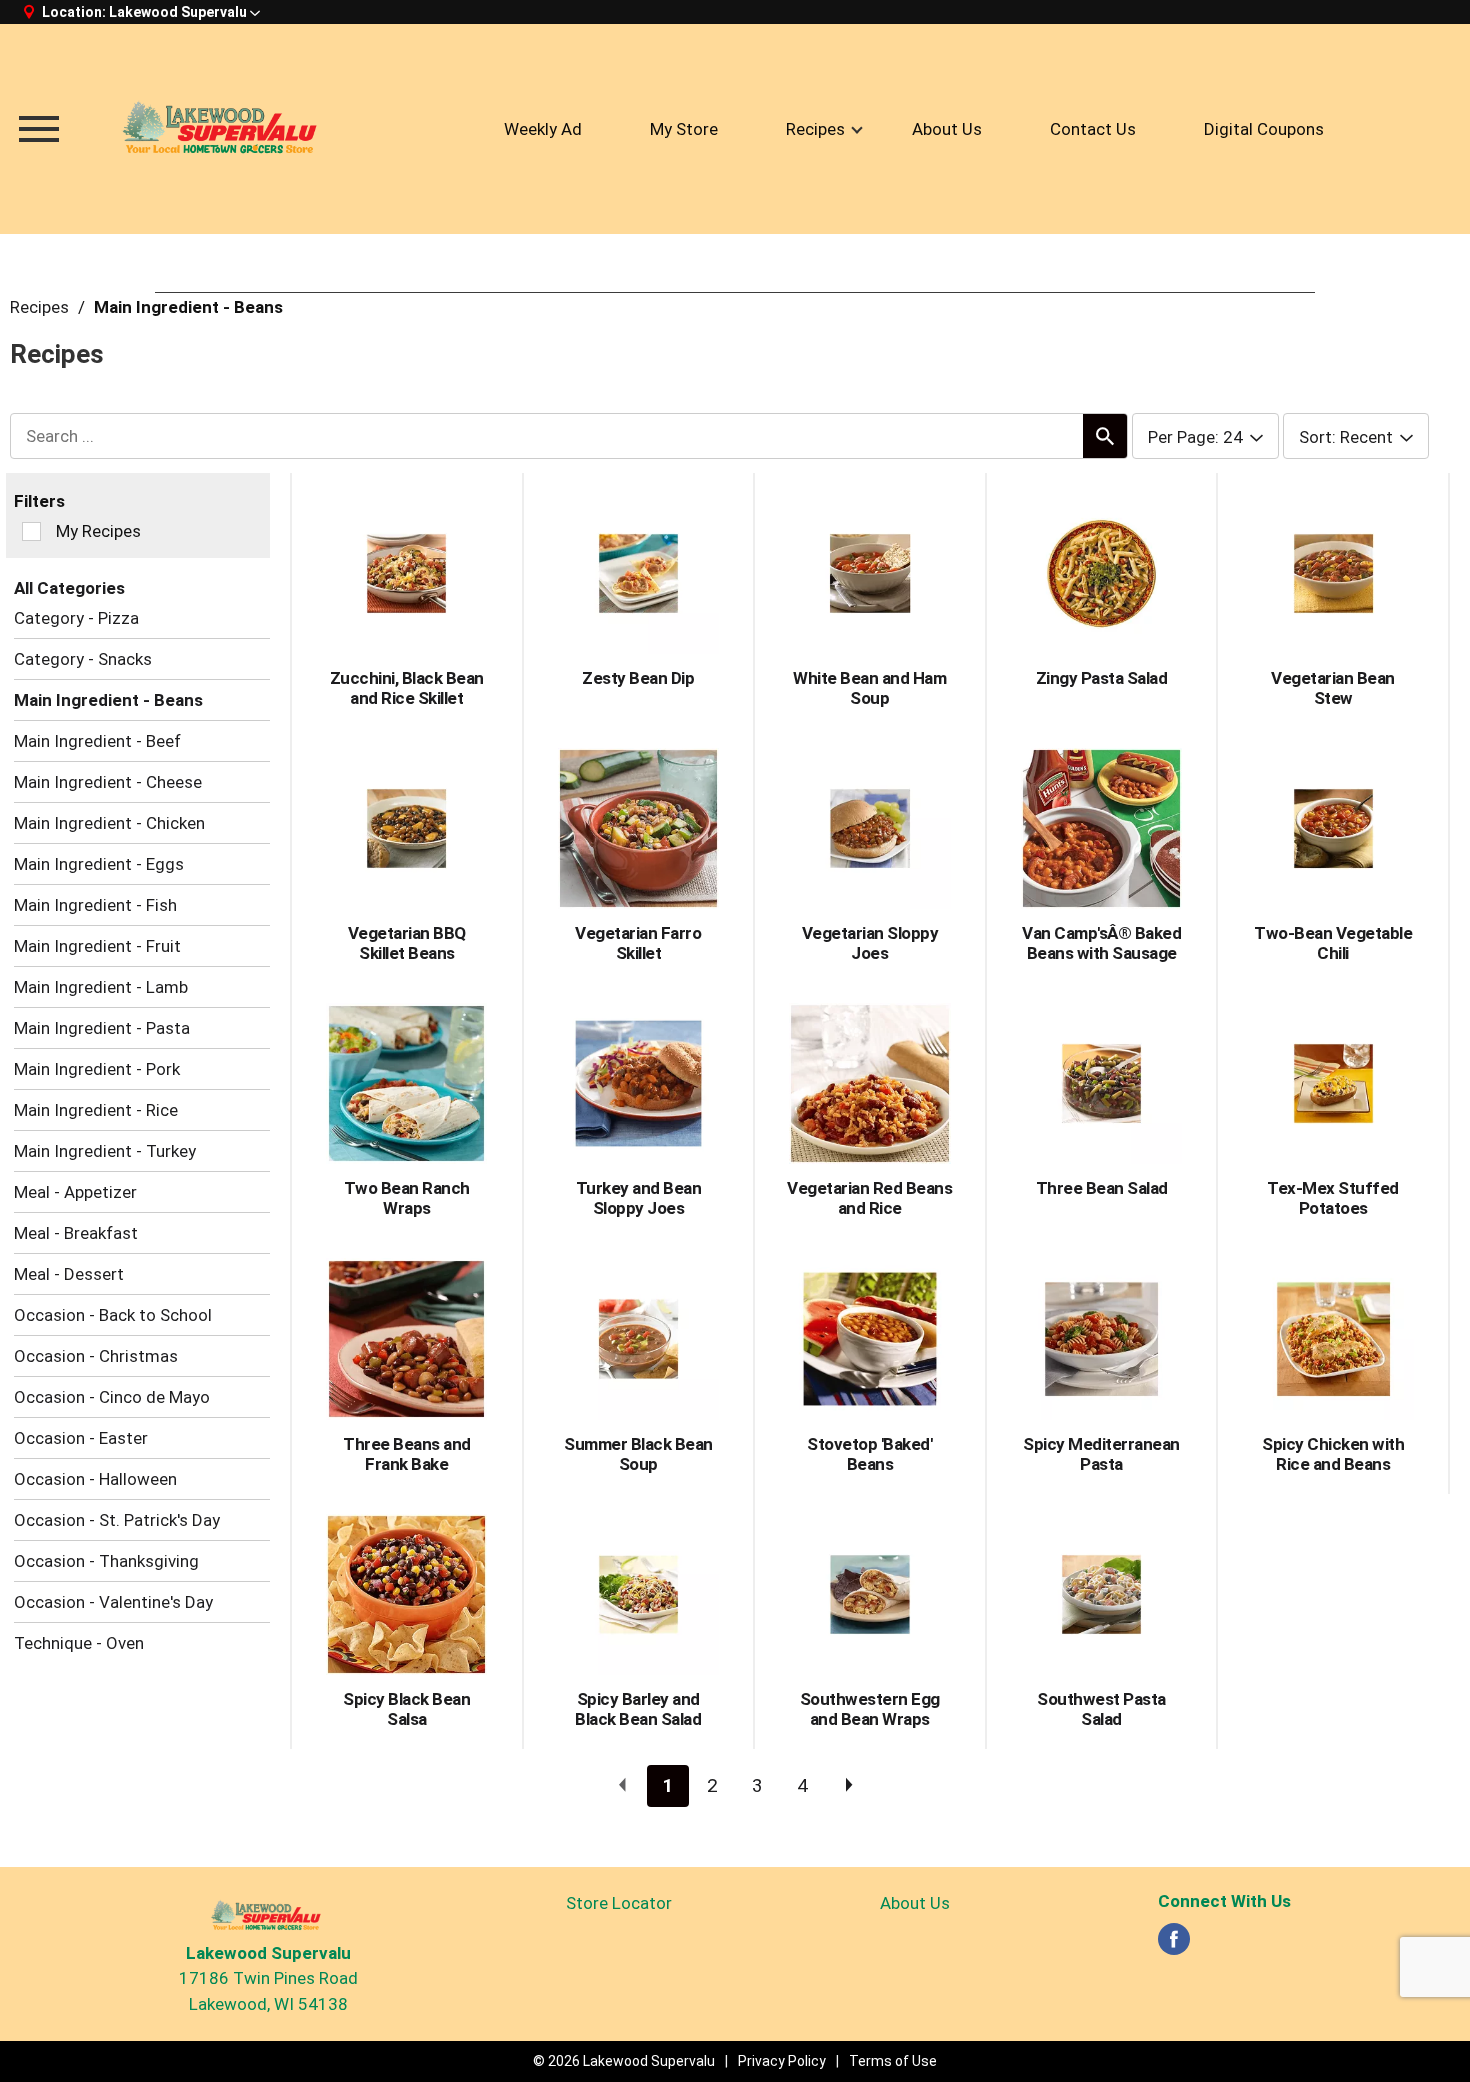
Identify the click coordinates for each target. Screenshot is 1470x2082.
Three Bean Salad (1102, 1188)
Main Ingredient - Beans (188, 307)
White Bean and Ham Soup (869, 688)
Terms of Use (893, 2061)
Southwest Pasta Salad (1101, 1709)
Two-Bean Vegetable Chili (1333, 943)
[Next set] (848, 1786)
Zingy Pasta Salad (1102, 678)
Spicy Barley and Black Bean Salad (638, 1709)
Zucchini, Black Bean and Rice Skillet (407, 688)
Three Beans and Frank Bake (407, 1454)
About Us (915, 1903)
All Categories (69, 588)
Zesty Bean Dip (638, 678)
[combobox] (1205, 437)
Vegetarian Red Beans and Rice (869, 1198)
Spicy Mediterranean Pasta (1101, 1454)
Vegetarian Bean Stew (1333, 688)
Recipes (39, 307)
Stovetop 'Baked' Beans (869, 1454)
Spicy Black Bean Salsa (406, 1709)
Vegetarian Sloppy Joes (870, 943)
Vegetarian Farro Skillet (638, 943)
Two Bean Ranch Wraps (407, 1198)
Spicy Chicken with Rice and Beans (1333, 1454)
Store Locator (619, 1903)
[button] (184, 12)
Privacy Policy (782, 2061)
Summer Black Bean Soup (638, 1454)
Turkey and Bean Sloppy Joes (639, 1198)
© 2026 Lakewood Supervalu (624, 2061)
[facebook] (1174, 1945)
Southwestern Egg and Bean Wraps (870, 1709)
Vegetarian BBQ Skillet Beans (407, 943)
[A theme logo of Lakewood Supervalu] (225, 129)
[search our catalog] (1105, 436)
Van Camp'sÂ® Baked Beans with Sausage (1101, 943)
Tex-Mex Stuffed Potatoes (1333, 1198)
